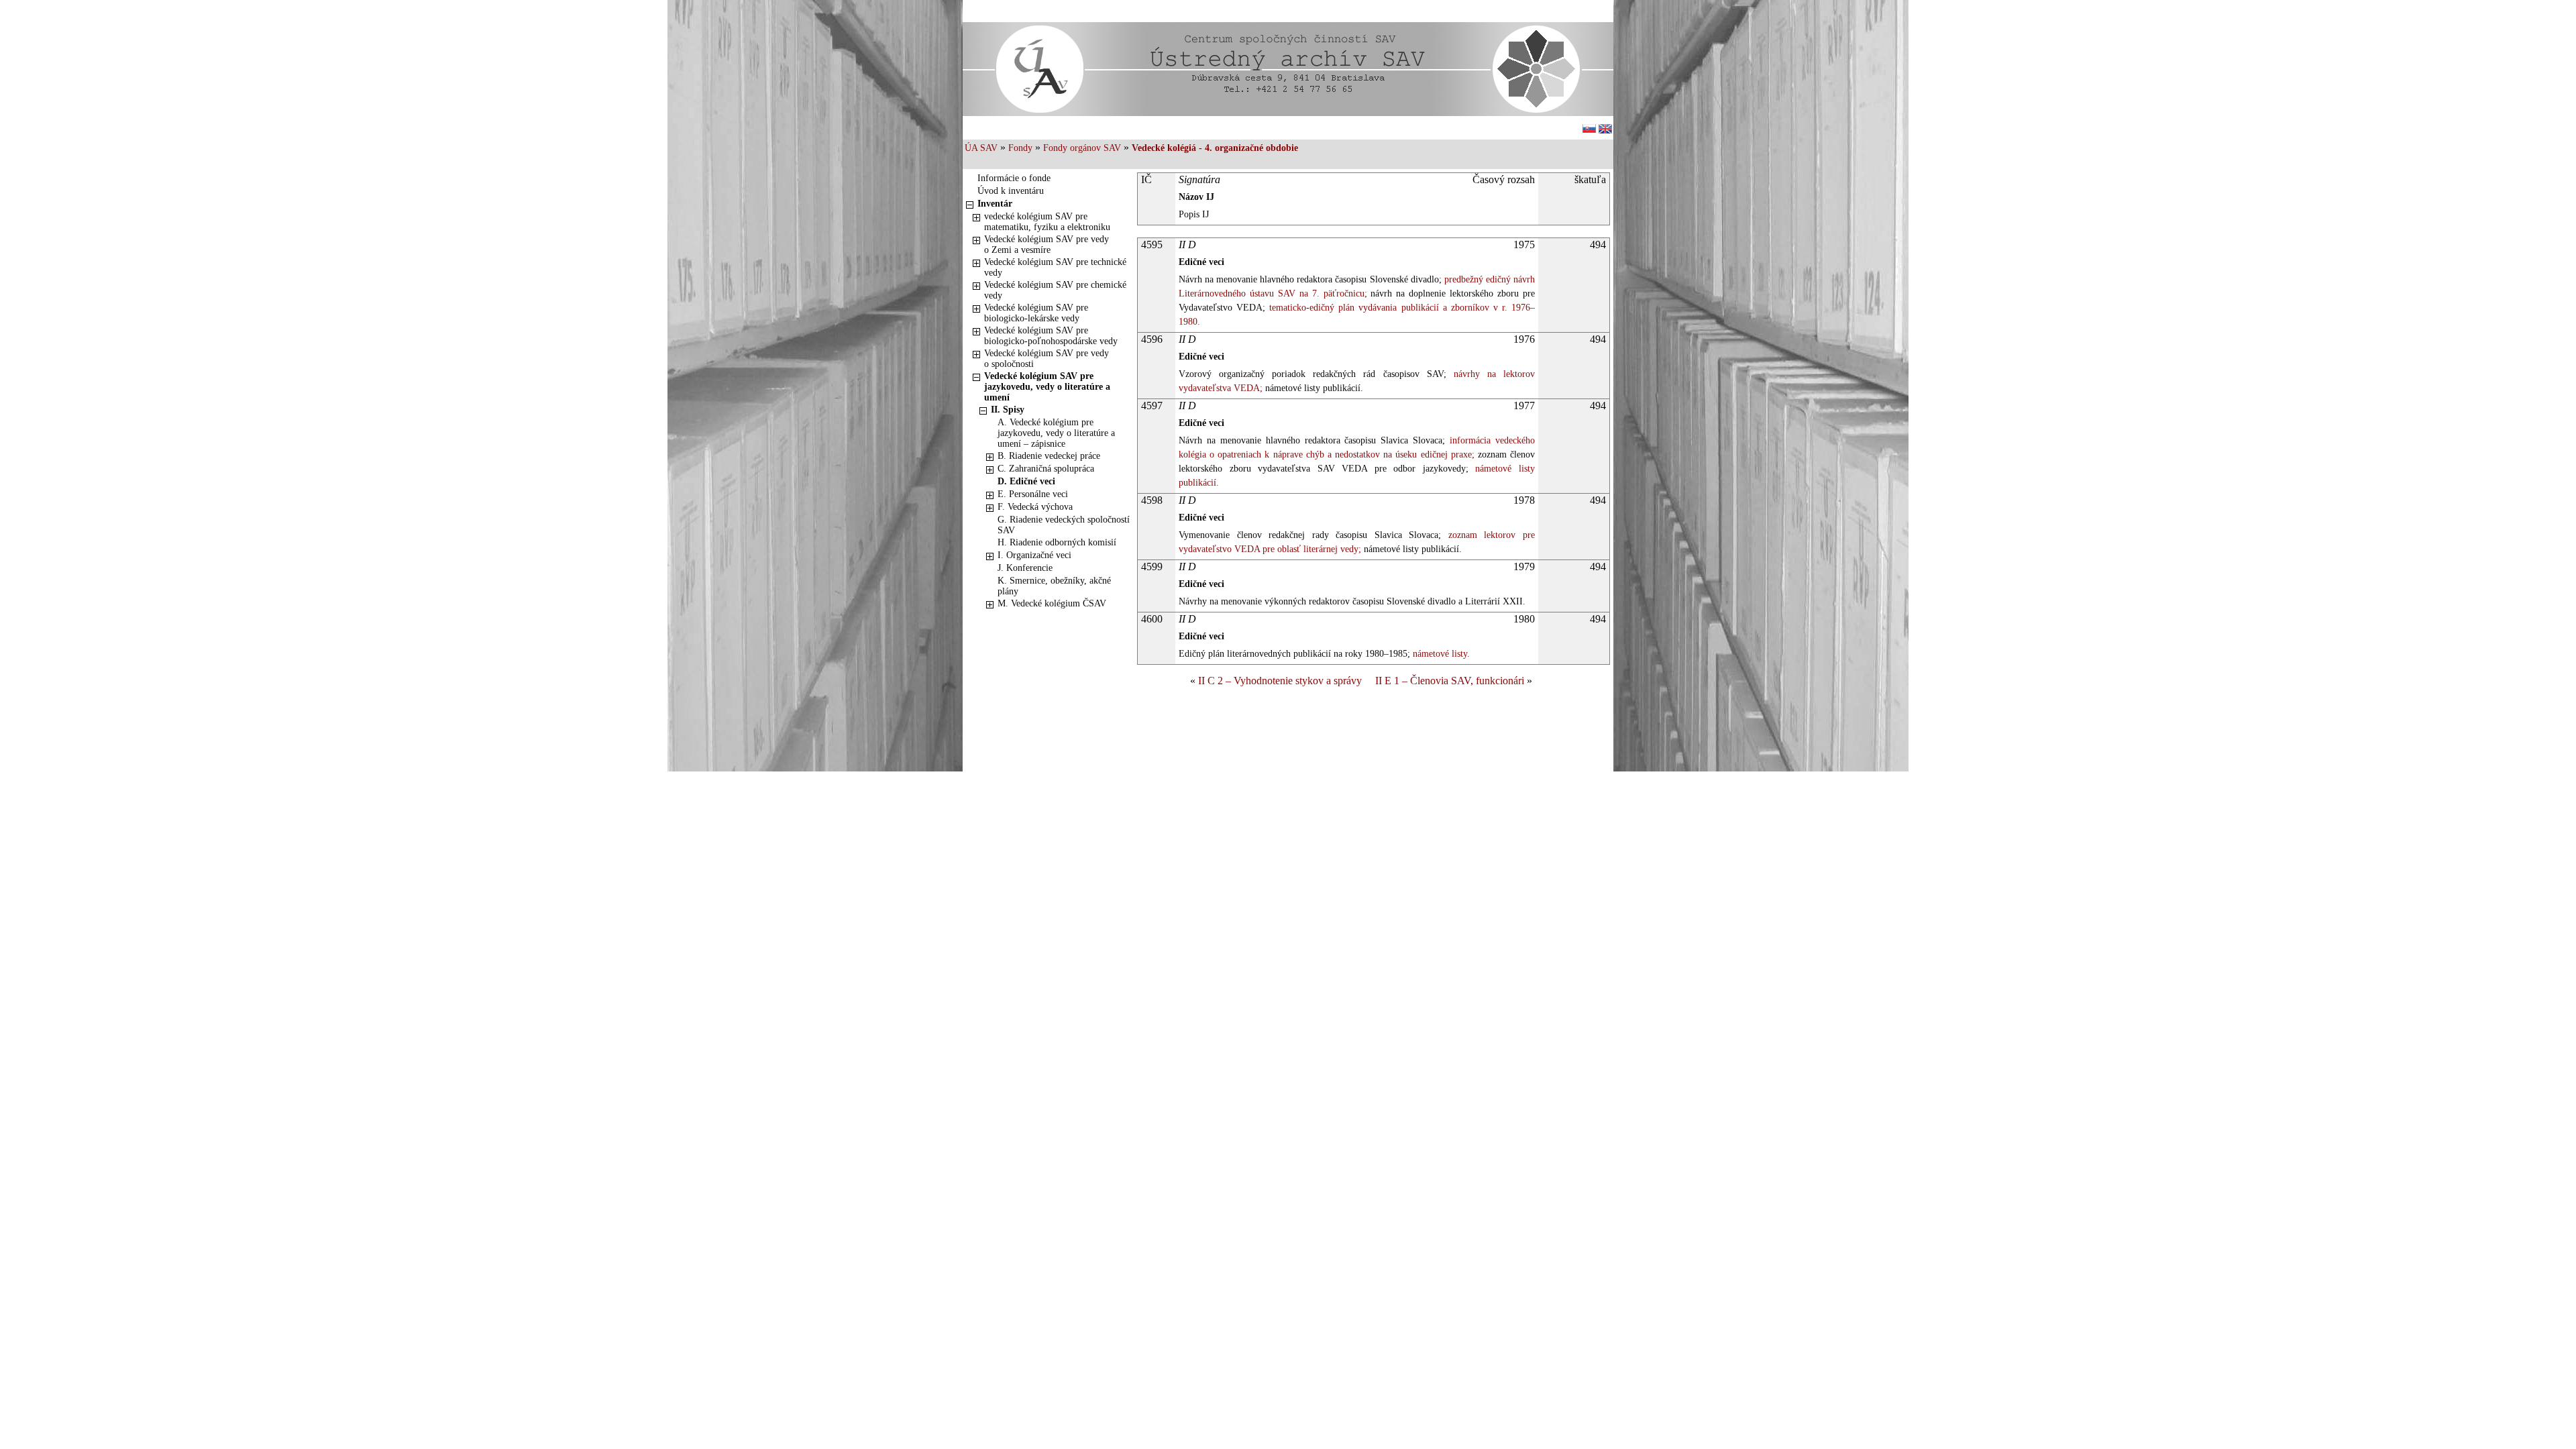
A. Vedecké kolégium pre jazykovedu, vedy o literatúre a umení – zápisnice (1056, 433)
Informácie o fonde (1014, 178)
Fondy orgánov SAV (1082, 148)
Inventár (995, 204)
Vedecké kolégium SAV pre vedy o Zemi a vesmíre (1046, 245)
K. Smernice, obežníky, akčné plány (1054, 586)
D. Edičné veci (1026, 481)
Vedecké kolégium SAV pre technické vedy (1055, 267)
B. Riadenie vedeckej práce (1049, 456)
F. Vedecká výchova (1035, 507)
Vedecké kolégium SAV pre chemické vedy (1055, 290)
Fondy (1020, 148)
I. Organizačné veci (1034, 555)
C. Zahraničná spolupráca (1046, 469)
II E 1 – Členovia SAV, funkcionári (1450, 681)
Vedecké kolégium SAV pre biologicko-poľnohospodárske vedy (1051, 336)
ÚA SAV (981, 148)
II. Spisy (1008, 410)
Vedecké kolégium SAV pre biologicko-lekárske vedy (1036, 313)
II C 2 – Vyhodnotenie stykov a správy (1280, 681)
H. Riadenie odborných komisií (1057, 542)
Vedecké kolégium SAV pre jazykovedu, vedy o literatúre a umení (1047, 387)
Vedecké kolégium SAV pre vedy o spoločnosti (1046, 359)
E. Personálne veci (1033, 494)
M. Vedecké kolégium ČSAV (1052, 603)
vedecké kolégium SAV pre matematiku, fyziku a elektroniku (1047, 222)
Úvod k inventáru (1011, 191)
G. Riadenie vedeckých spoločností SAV (1064, 525)
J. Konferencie (1025, 568)
